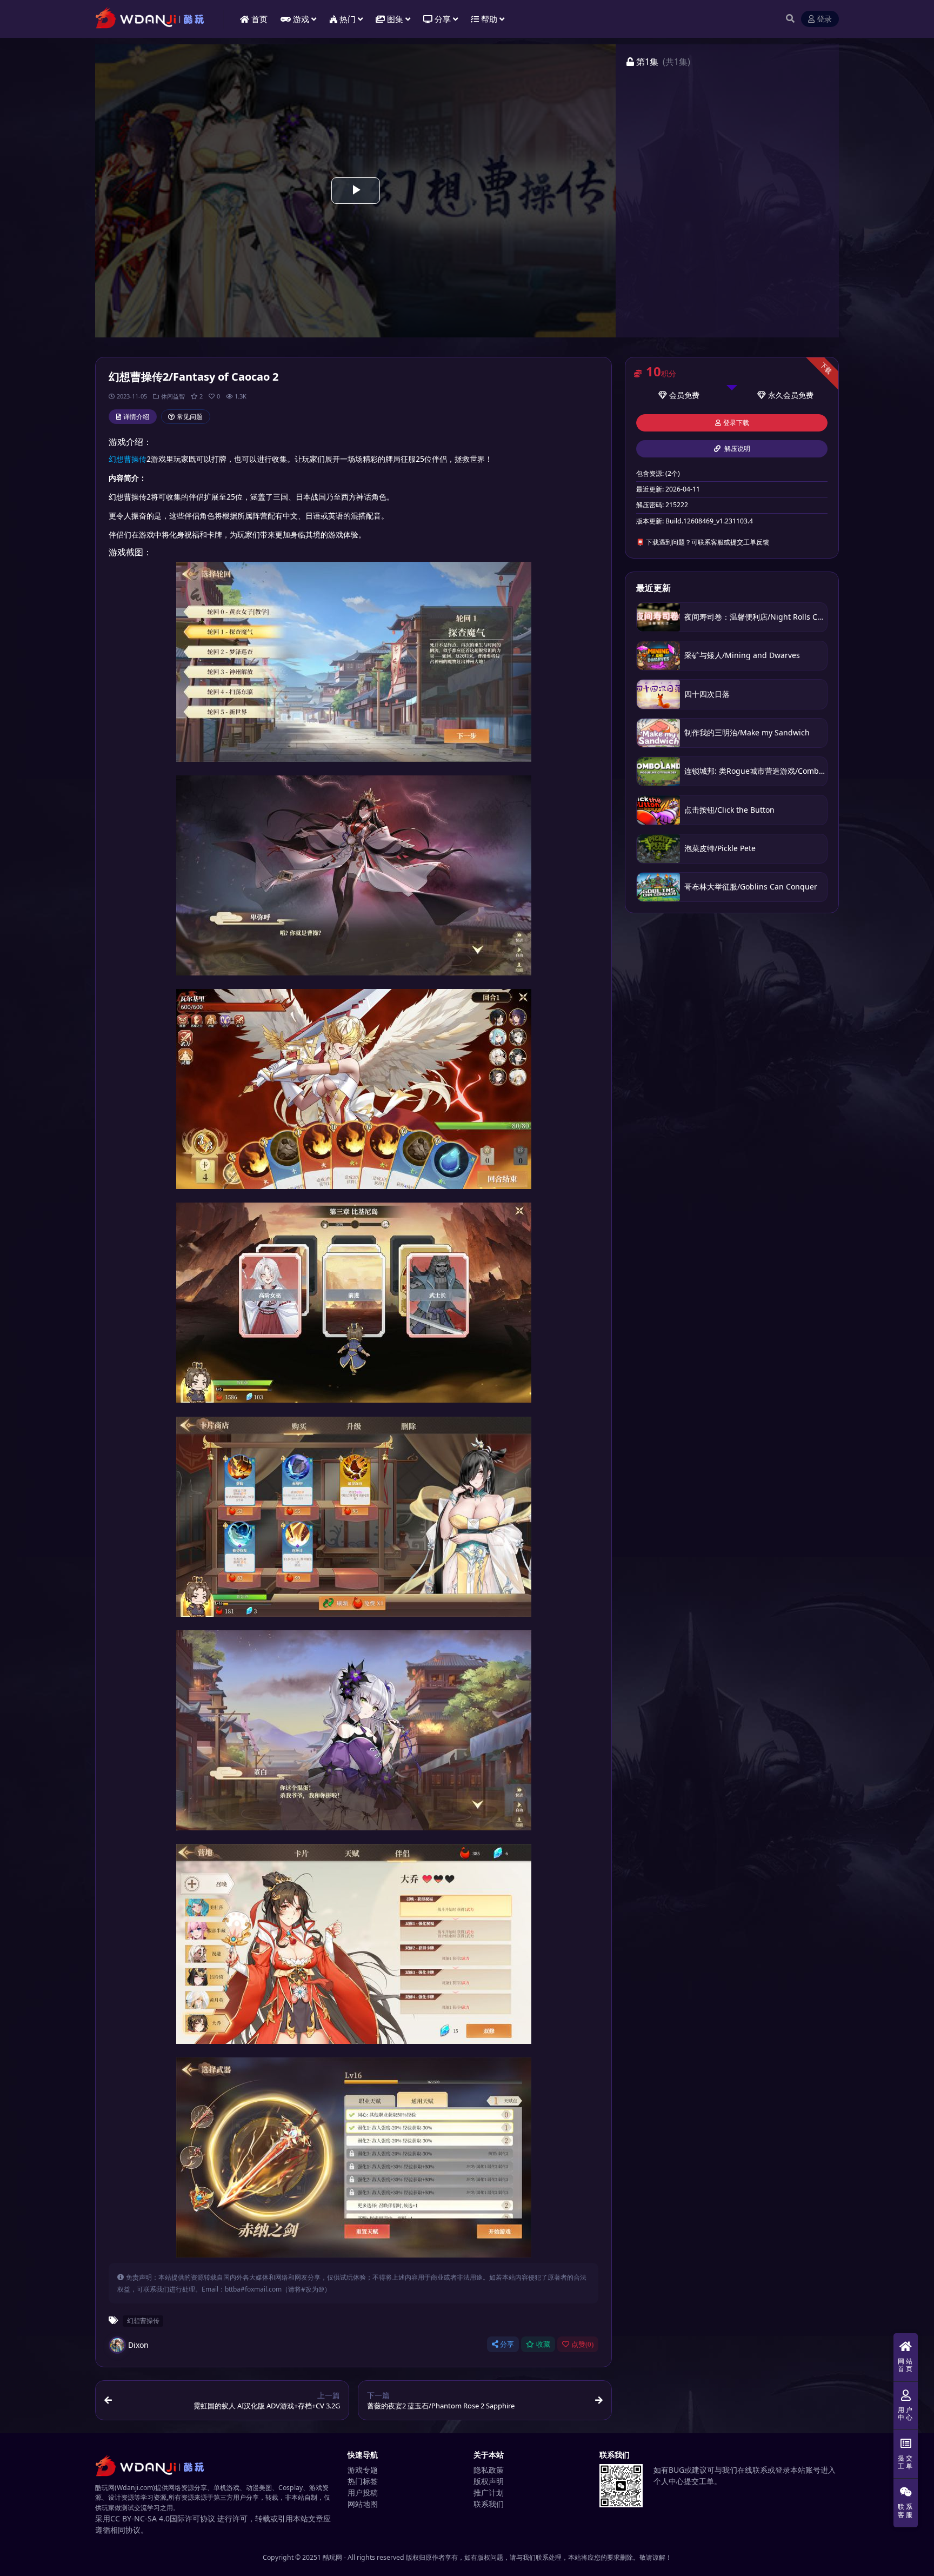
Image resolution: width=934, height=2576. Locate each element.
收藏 (543, 2344)
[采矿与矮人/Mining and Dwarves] (658, 656)
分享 (507, 2344)
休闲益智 (173, 396)
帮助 (489, 19)
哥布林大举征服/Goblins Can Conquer (751, 887)
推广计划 (489, 2492)
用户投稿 (363, 2492)
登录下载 (736, 423)
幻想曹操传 (128, 459)
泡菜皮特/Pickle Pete (720, 848)
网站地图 (363, 2504)
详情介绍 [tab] (136, 417)
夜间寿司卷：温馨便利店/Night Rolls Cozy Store (767, 617)
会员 (677, 395)
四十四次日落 (707, 694)
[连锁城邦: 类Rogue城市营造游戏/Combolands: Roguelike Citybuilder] (658, 771)
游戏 (301, 19)
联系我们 (489, 2504)
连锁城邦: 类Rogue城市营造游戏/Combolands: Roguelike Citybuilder (805, 771)
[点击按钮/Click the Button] (658, 810)
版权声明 (489, 2481)
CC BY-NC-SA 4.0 (140, 2518)
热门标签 (363, 2481)
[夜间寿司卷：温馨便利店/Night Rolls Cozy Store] (658, 617)
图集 (395, 19)
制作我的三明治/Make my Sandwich (747, 732)
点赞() (582, 2344)
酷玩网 (332, 2557)
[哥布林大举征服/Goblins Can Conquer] (658, 887)
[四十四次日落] (658, 694)
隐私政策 (489, 2470)
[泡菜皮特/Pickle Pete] (658, 849)
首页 (259, 19)
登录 (824, 19)
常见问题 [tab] (190, 417)
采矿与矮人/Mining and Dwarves (742, 655)
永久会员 (783, 395)
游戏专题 (363, 2470)
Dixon (138, 2345)
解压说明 (736, 449)
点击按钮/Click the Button (729, 810)
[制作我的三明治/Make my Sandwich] (658, 733)
